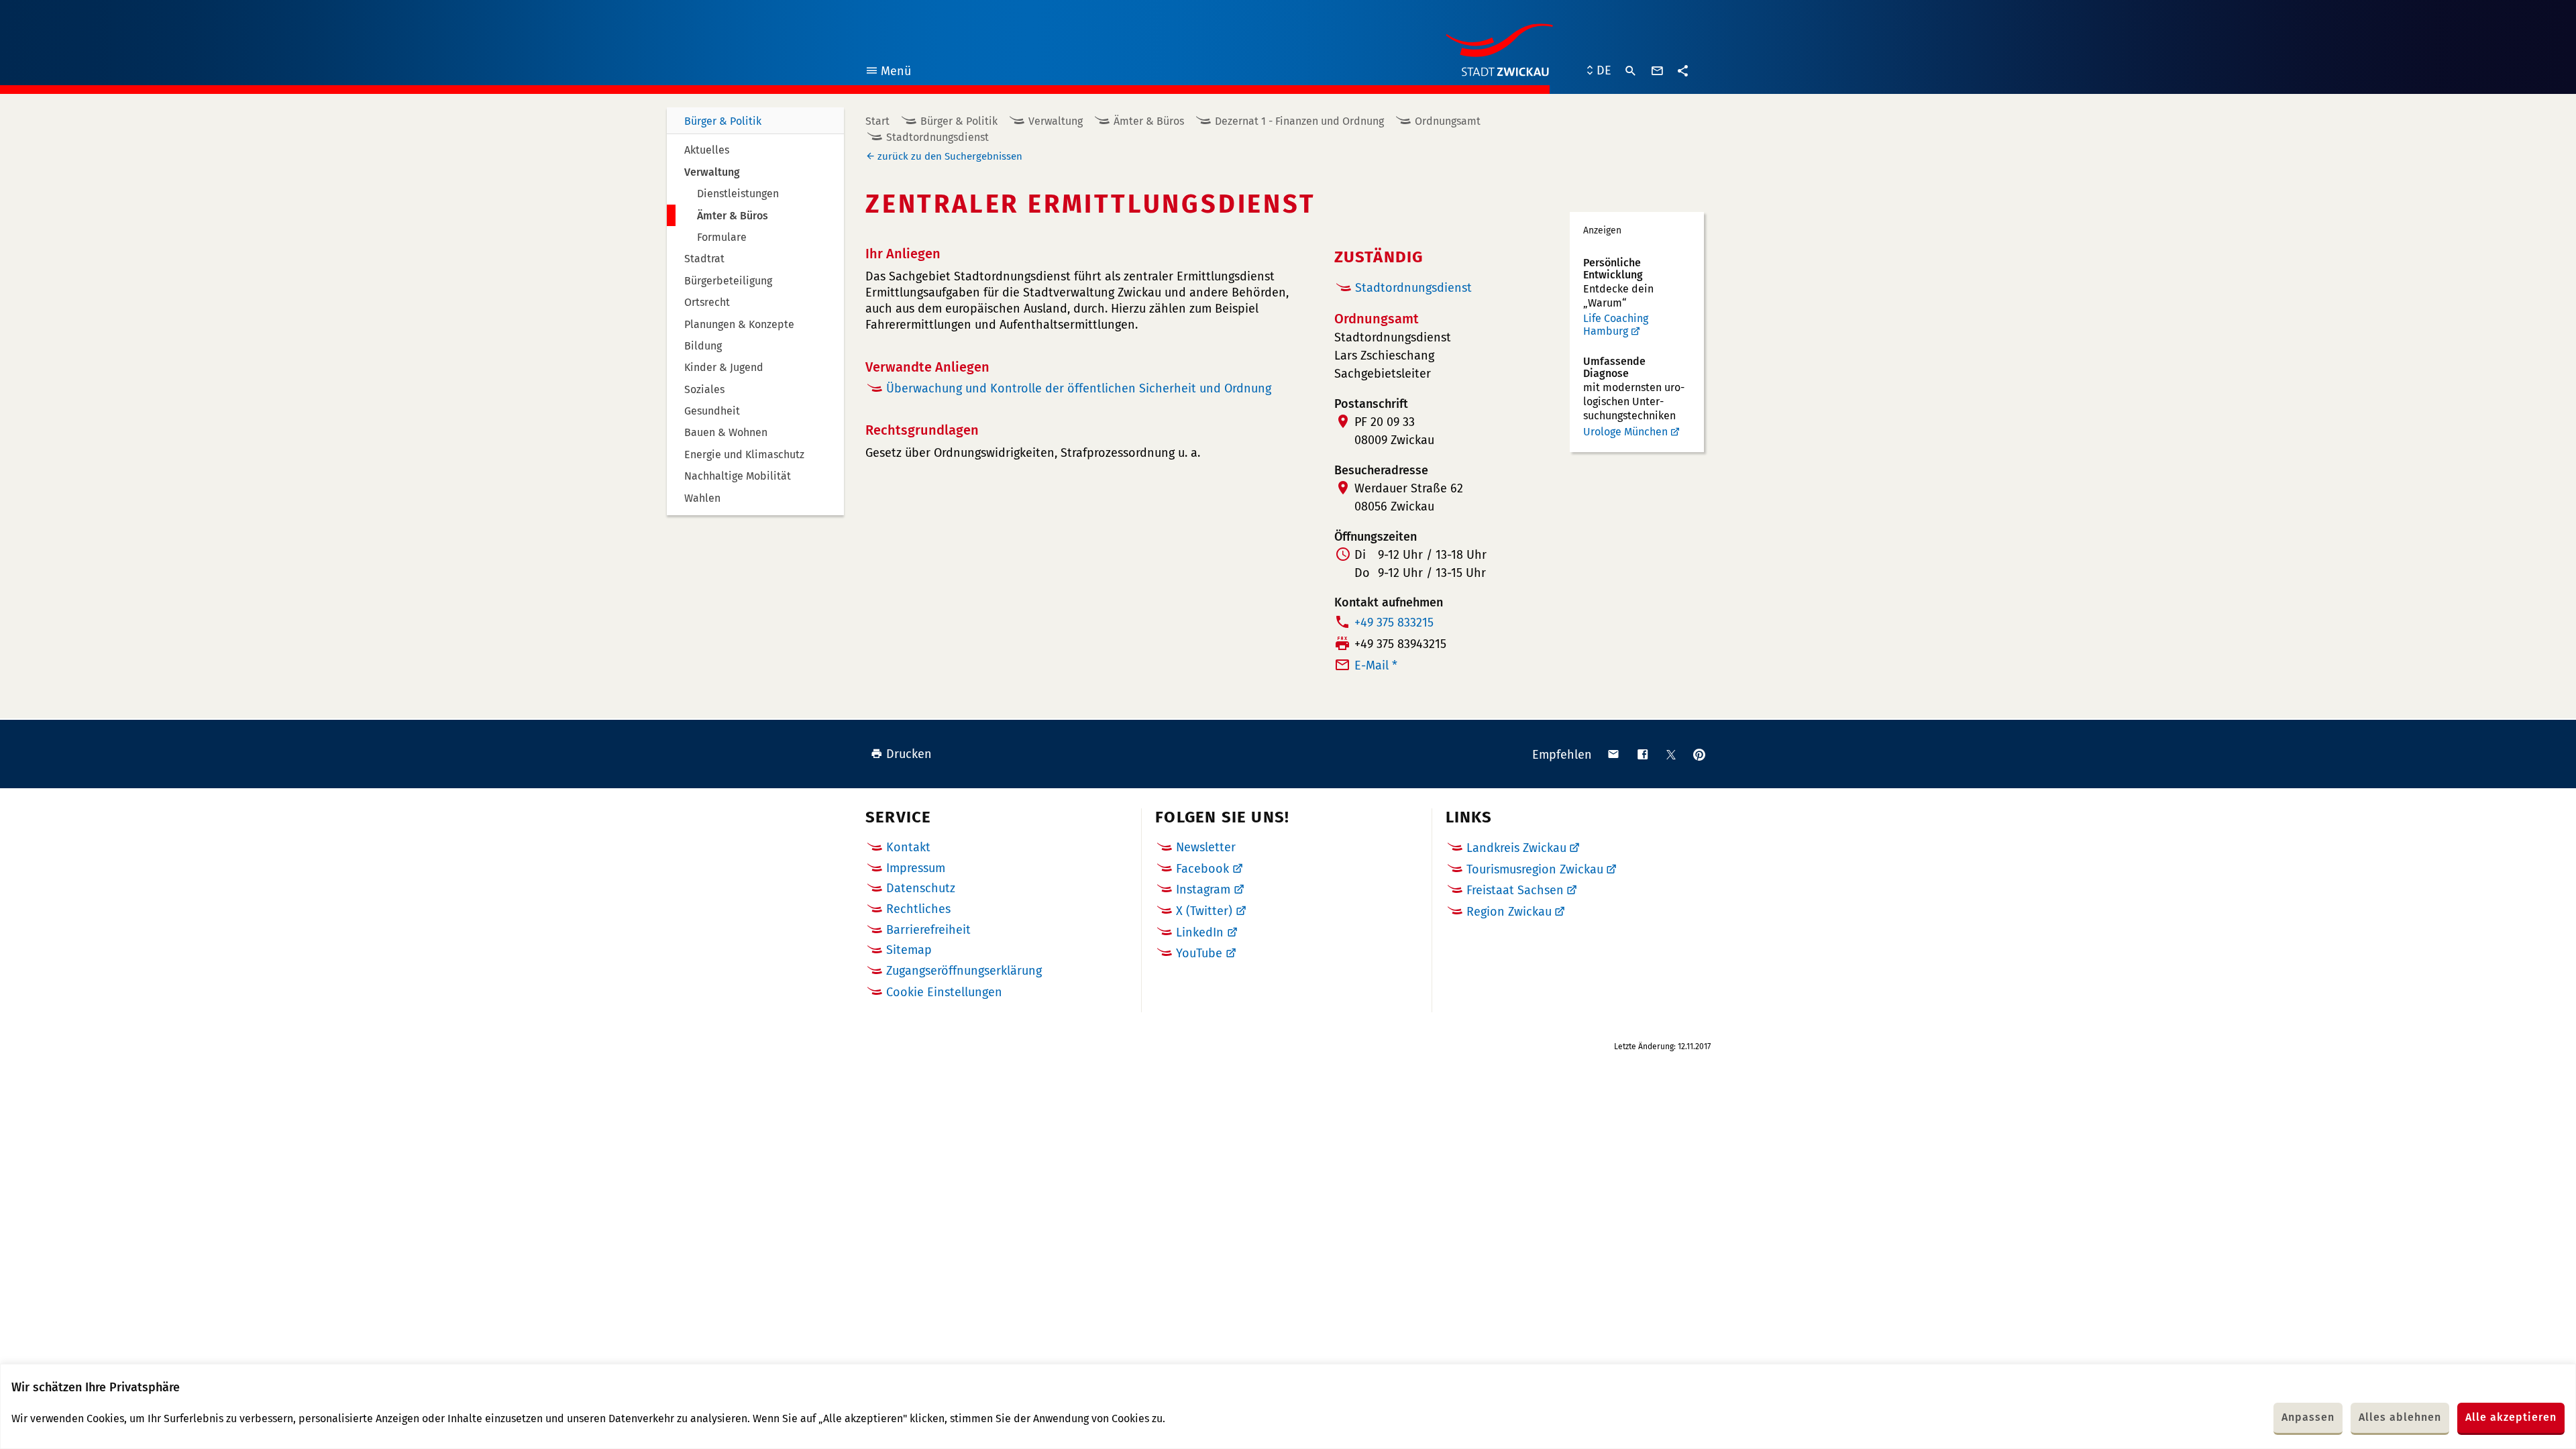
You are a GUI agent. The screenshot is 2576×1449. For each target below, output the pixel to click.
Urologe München (1625, 432)
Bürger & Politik (723, 121)
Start (877, 121)
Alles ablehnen (2400, 1417)
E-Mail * (1376, 665)
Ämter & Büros (1149, 121)
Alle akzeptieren (2511, 1417)
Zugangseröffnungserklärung (964, 971)
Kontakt (908, 847)
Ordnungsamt (1448, 121)
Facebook (1202, 869)
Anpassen (2308, 1417)
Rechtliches (918, 909)
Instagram (1203, 890)
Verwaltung (1056, 121)
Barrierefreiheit (928, 930)
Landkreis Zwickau (1516, 848)
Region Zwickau (1509, 912)
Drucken (909, 754)
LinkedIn (1200, 932)
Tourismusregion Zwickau (1535, 869)
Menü (888, 73)
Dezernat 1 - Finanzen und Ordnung (1299, 121)
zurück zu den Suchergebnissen (950, 156)
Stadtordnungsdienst (937, 137)
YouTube (1199, 953)
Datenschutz (921, 888)
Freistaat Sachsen (1515, 890)
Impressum (916, 868)
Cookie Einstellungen (944, 992)
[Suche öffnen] (1631, 71)
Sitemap (909, 950)
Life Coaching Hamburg (1616, 325)
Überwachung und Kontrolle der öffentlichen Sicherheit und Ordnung (1079, 388)
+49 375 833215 (1394, 623)
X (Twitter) (1204, 911)
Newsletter (1206, 847)
